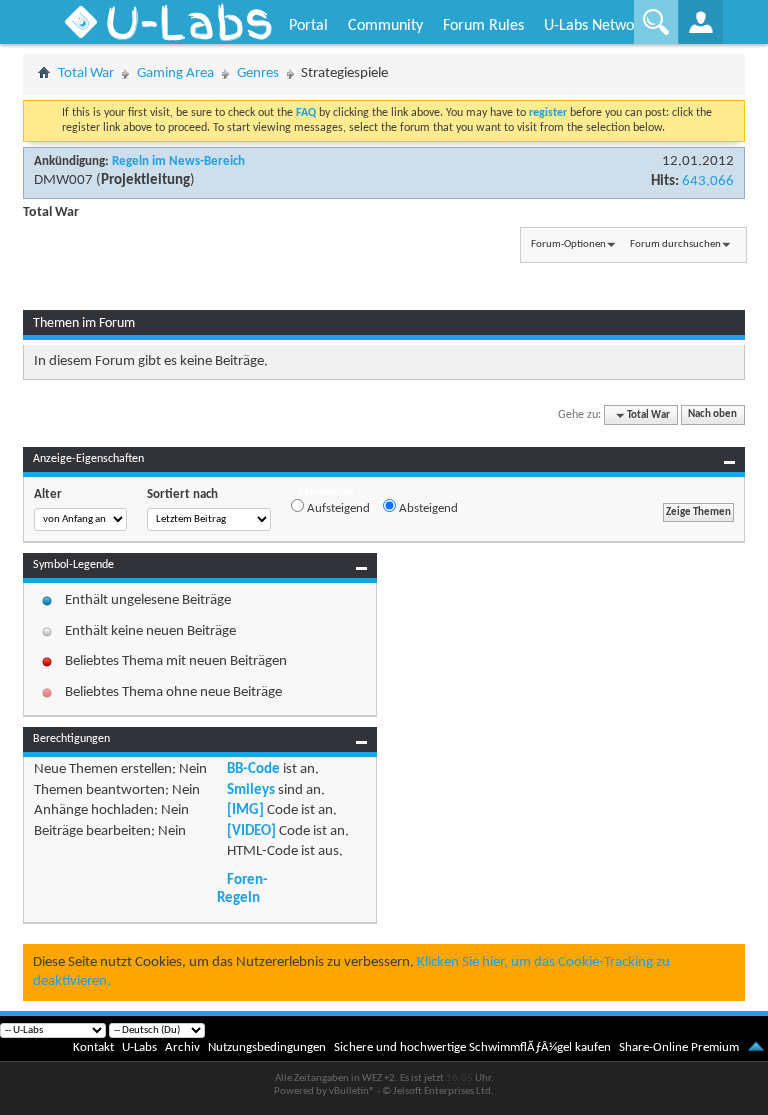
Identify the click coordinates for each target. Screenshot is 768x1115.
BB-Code (253, 769)
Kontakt (93, 1047)
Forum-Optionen (568, 244)
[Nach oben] (756, 1047)
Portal (308, 26)
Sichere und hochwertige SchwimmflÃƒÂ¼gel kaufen (472, 1047)
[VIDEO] (251, 831)
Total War (86, 73)
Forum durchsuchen (675, 244)
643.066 (708, 181)
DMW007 (63, 180)
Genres (258, 73)
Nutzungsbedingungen (267, 1047)
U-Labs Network (595, 26)
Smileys (251, 790)
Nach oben (712, 415)
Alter (48, 494)
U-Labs (139, 1047)
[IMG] (245, 810)
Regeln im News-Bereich (178, 161)
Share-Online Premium (679, 1047)
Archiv (182, 1047)
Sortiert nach (182, 494)
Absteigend (427, 508)
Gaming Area (175, 73)
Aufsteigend (337, 508)
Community (385, 26)
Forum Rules (483, 26)
